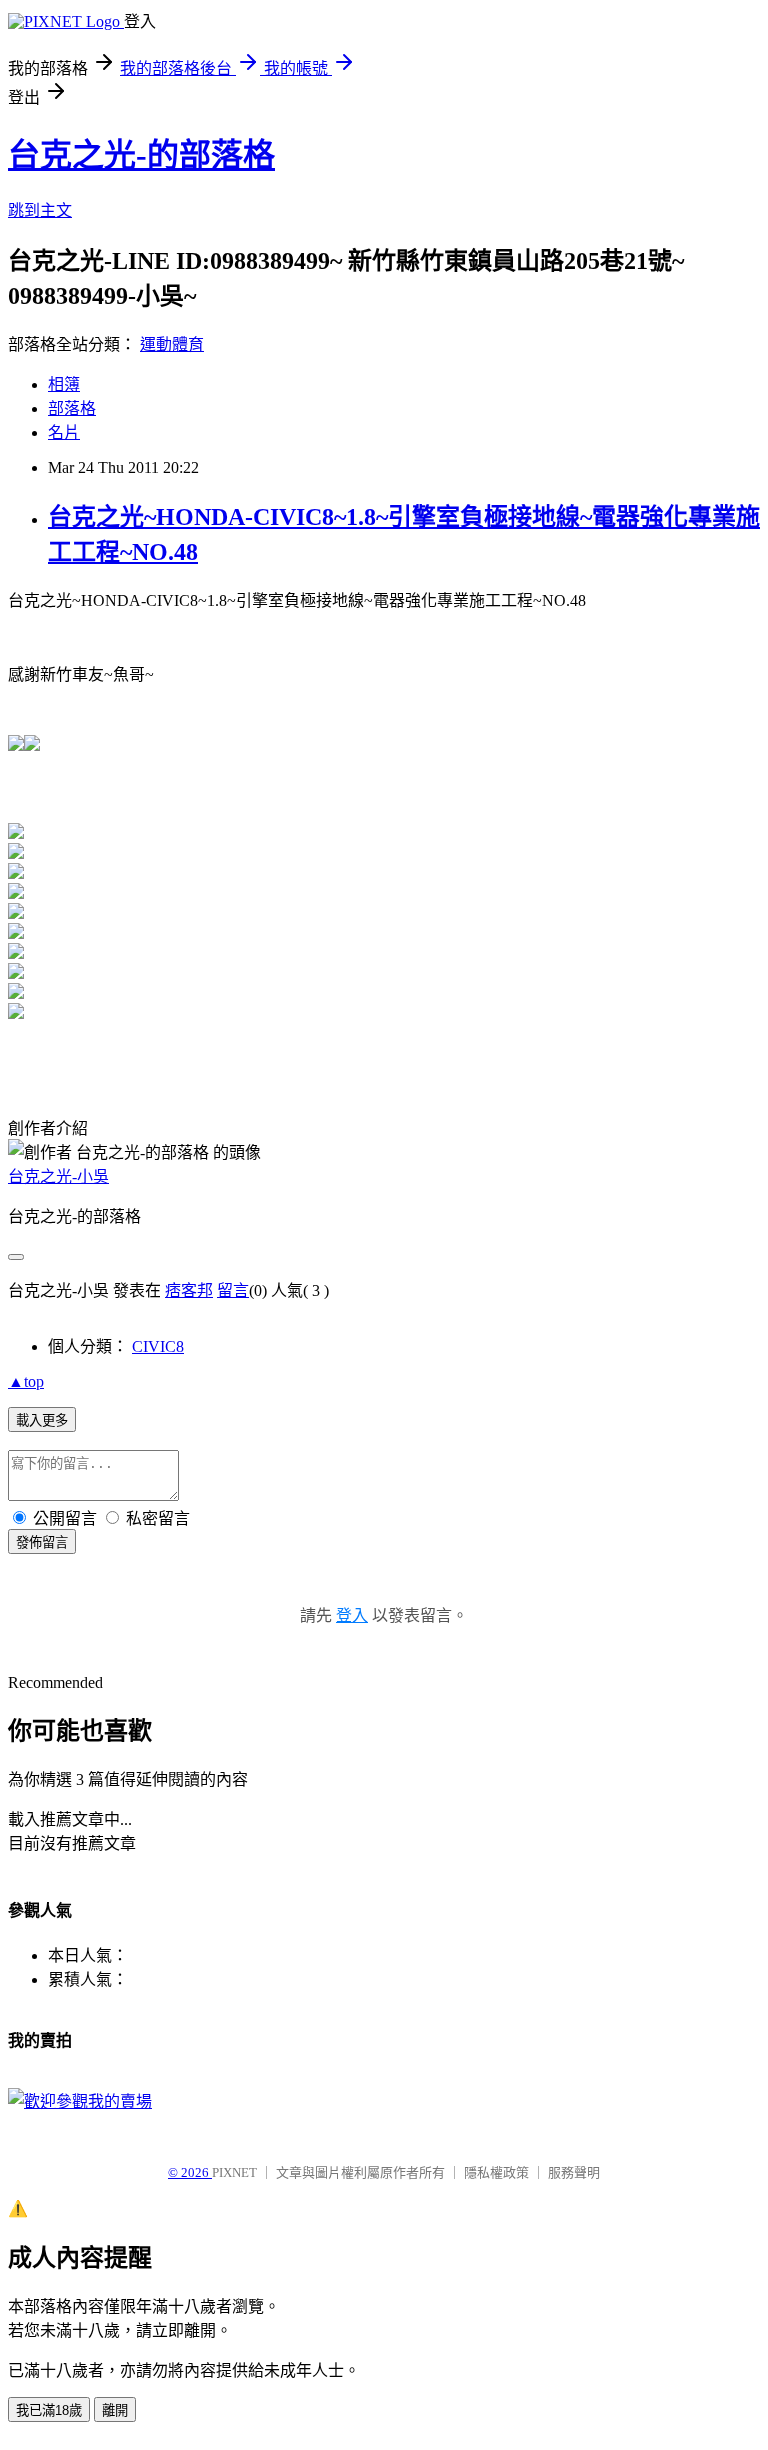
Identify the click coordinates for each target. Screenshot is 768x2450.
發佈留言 (42, 1542)
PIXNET (234, 2172)
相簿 (64, 384)
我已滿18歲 (49, 2410)
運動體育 (172, 344)
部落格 (72, 408)
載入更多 (42, 1420)
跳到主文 (40, 210)
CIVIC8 (158, 1346)
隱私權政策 (496, 2172)
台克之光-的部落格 (141, 155)
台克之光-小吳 (58, 1176)
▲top (26, 1381)
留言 (233, 1290)
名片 (64, 432)
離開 (115, 2410)
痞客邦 (189, 1290)
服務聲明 (574, 2172)
